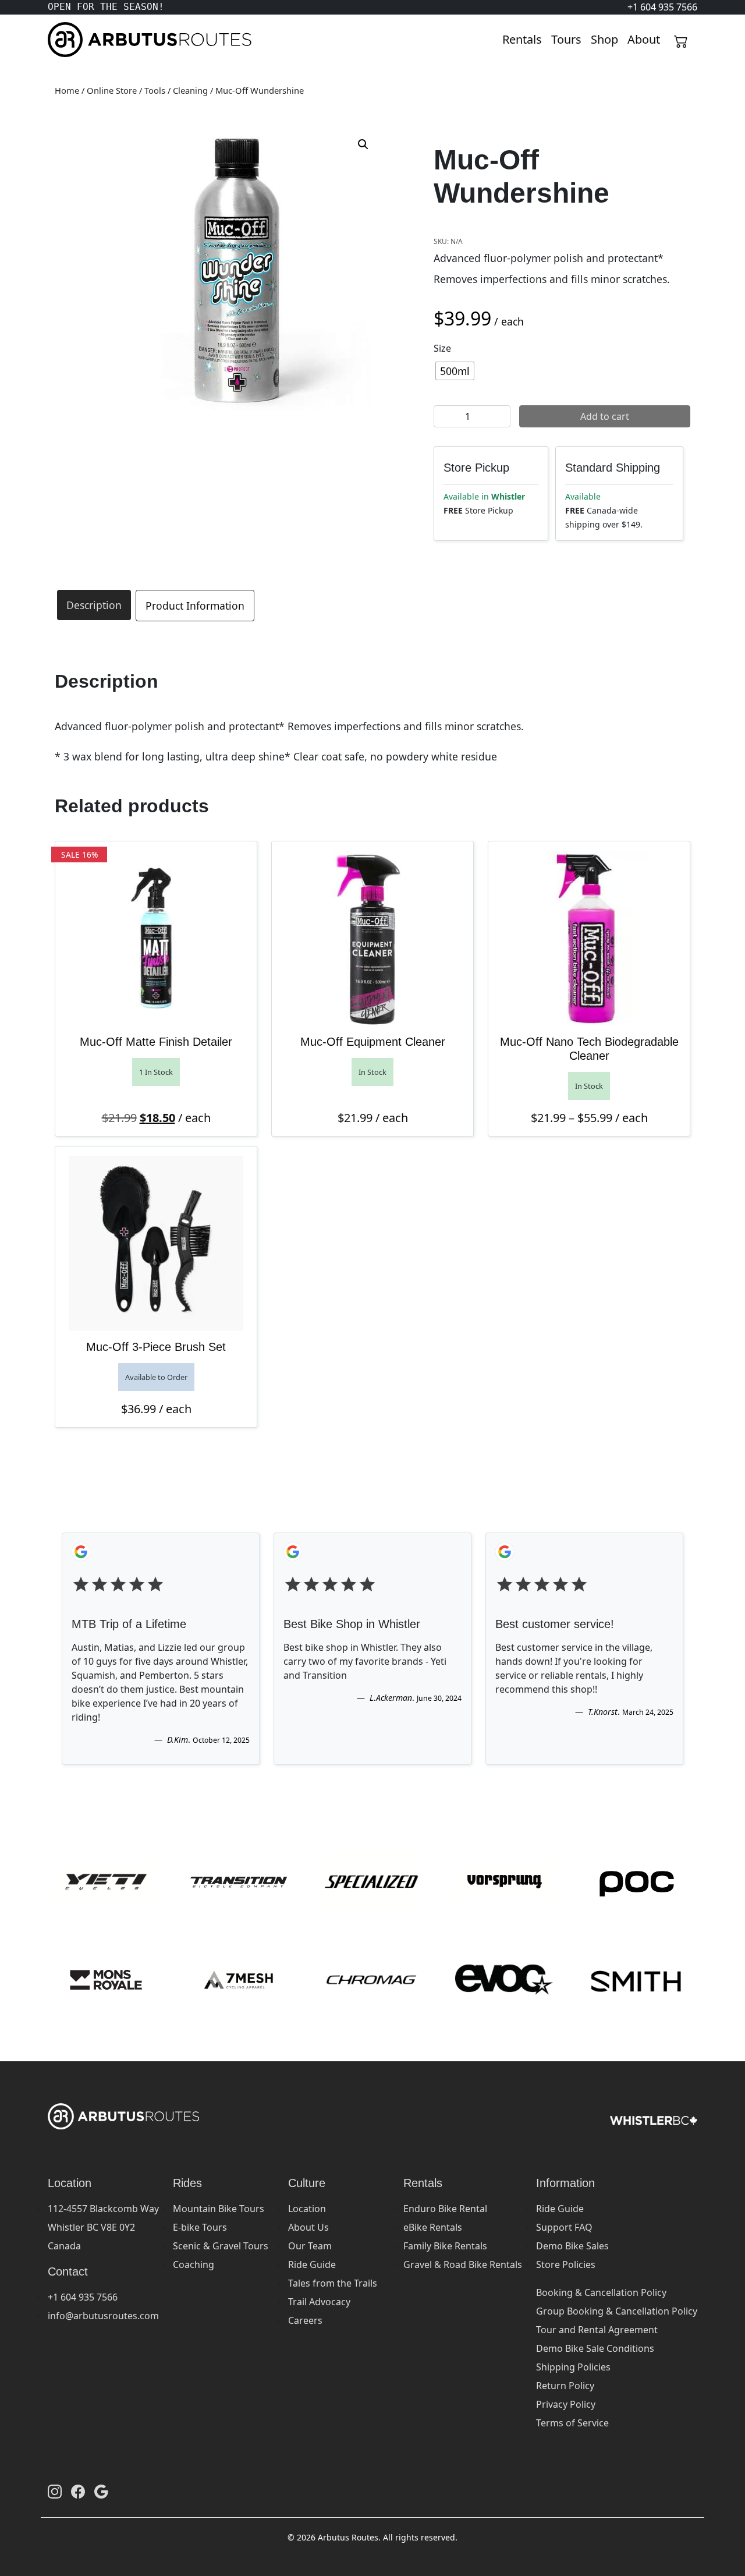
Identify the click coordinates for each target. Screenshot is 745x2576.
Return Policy (565, 2386)
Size (442, 348)
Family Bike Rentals (445, 2246)
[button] (363, 144)
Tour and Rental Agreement (597, 2330)
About (644, 39)
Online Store (112, 90)
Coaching (194, 2264)
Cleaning (190, 90)
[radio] (455, 371)
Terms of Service (572, 2423)
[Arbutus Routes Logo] (62, 40)
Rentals (522, 39)
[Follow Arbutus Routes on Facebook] (78, 2491)
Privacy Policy (566, 2404)
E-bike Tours (200, 2227)
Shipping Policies (573, 2367)
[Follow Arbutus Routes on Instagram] (55, 2491)
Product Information (195, 606)
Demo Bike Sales (572, 2246)
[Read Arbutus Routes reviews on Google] (101, 2491)
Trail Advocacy (319, 2302)
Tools (155, 90)
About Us (308, 2227)
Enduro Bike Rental (445, 2209)
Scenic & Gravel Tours (221, 2246)
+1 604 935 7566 (83, 2297)
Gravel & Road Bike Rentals (463, 2264)
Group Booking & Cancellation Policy (617, 2311)
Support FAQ (564, 2227)
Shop (604, 39)
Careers (305, 2320)
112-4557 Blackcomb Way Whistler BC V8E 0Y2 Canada (103, 2227)
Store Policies (566, 2264)
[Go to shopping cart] (681, 40)
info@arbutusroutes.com (103, 2316)
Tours (566, 39)
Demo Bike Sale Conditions (595, 2348)
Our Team (310, 2246)
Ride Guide (312, 2264)
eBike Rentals (433, 2227)
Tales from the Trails (333, 2283)
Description (94, 605)
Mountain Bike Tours (219, 2209)
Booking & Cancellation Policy (601, 2292)
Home (67, 90)
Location (307, 2209)
